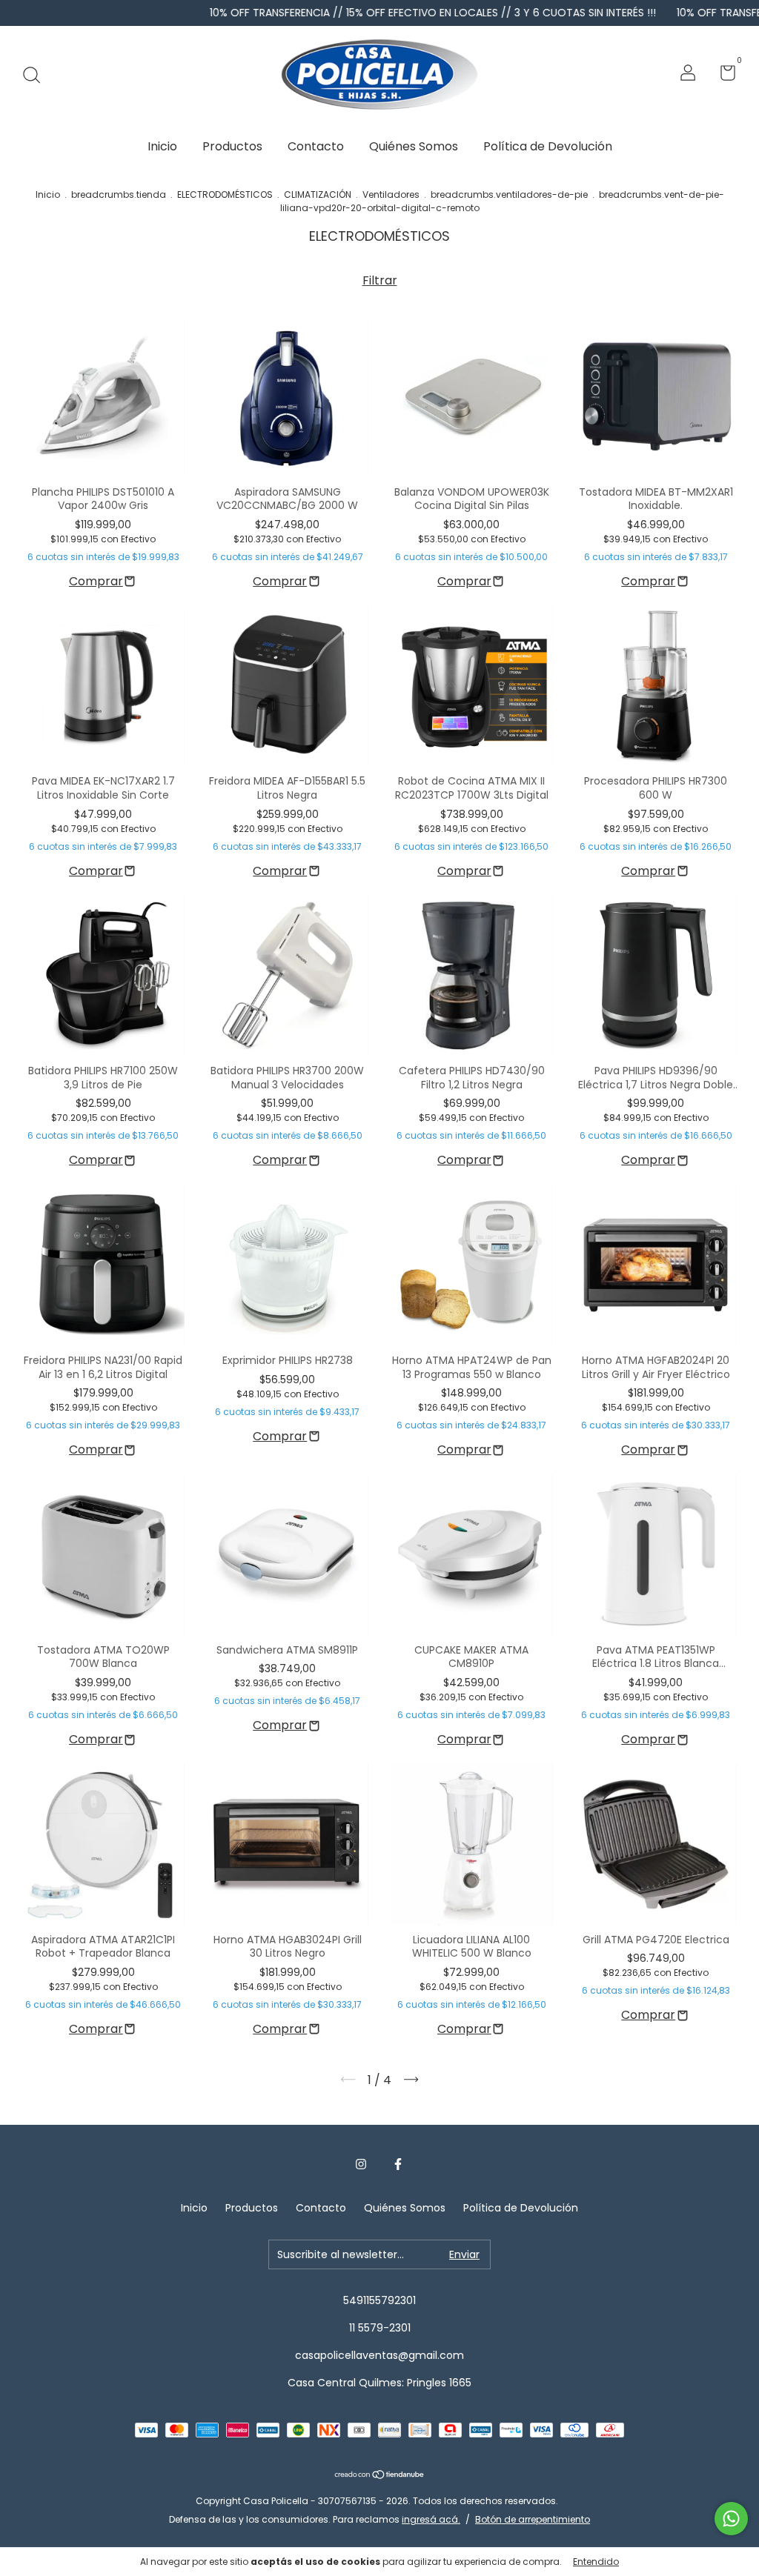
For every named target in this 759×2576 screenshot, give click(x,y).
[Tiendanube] (380, 2476)
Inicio (162, 146)
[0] (722, 76)
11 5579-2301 (380, 2328)
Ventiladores (391, 194)
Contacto (316, 146)
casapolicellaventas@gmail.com (379, 2355)
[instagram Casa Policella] (361, 2165)
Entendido (596, 2562)
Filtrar (380, 280)
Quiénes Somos (414, 146)
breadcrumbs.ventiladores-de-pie (509, 194)
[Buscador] (37, 75)
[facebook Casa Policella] (398, 2165)
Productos (232, 146)
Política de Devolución (548, 146)
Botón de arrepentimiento (533, 2519)
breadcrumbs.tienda (119, 194)
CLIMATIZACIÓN (318, 194)
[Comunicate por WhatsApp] (731, 2519)
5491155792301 (379, 2300)
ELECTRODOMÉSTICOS (225, 194)
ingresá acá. (431, 2519)
